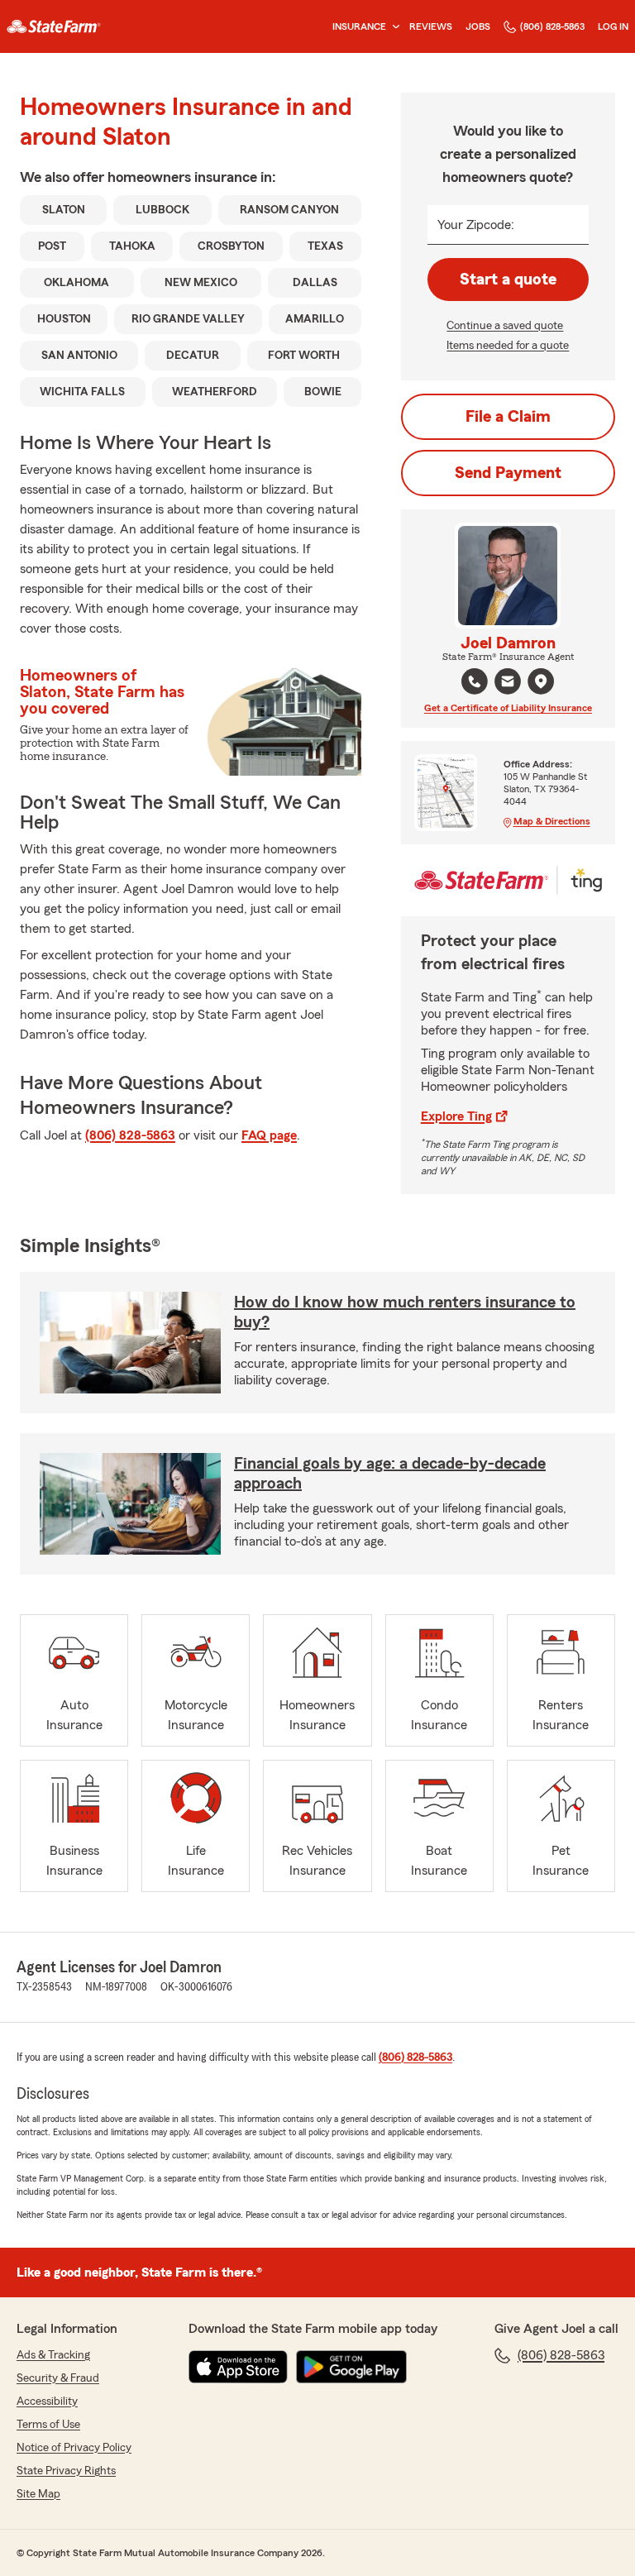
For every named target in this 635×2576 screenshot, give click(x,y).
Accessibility (47, 2402)
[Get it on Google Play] (351, 2367)
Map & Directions (552, 821)
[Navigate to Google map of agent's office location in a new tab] (541, 681)
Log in (613, 26)
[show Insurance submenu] (393, 27)
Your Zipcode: (476, 225)
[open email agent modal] (508, 683)
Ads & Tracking (53, 2355)
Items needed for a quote (508, 346)
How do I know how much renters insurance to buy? (405, 1312)
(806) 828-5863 (552, 26)
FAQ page (269, 1135)
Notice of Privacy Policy (74, 2448)
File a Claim (508, 417)
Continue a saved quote (505, 326)
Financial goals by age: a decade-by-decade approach (390, 1474)
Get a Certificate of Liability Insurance (508, 708)
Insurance (359, 26)
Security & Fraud (58, 2378)
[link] (54, 26)
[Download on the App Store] (238, 2367)
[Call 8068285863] (475, 681)
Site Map (38, 2494)
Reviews (431, 26)
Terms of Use (48, 2425)
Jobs (478, 26)
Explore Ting (456, 1116)
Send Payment (508, 473)
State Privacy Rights (66, 2471)
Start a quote (508, 280)
